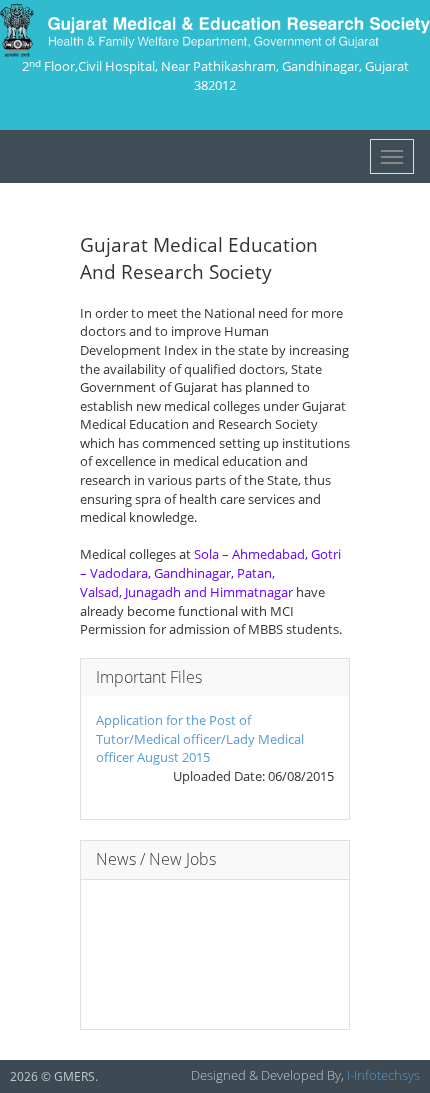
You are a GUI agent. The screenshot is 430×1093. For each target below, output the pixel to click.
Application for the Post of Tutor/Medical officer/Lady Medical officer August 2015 (200, 738)
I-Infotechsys (383, 1075)
